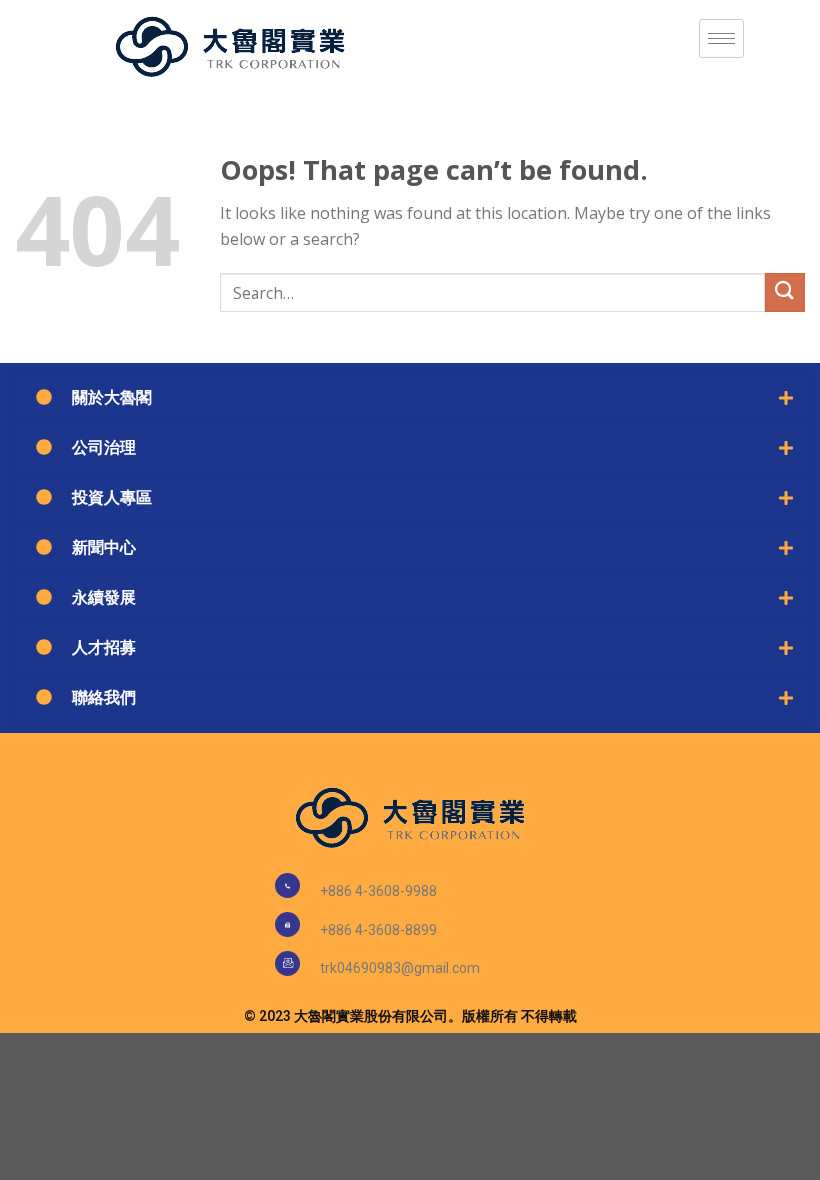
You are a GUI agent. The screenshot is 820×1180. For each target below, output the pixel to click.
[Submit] (785, 292)
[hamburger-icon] (721, 38)
